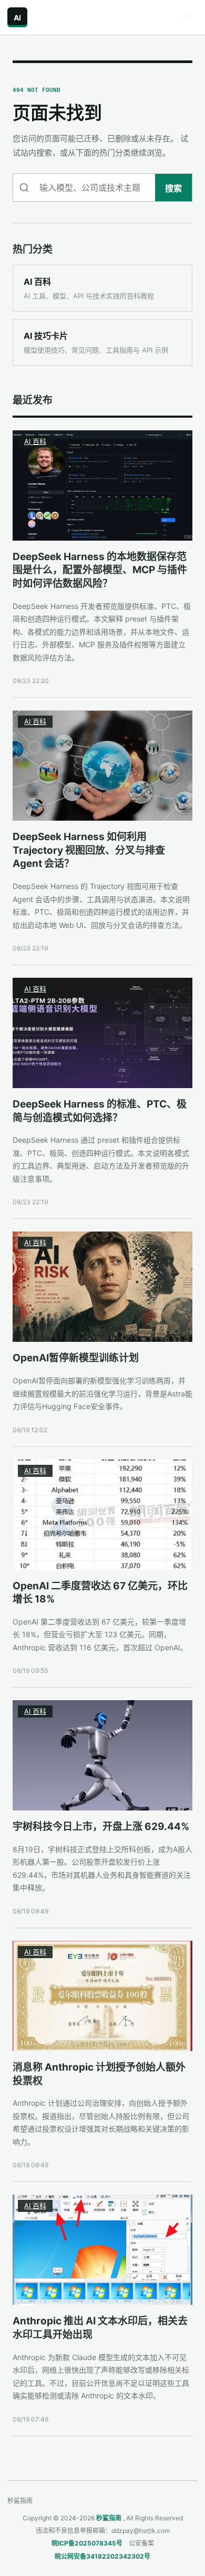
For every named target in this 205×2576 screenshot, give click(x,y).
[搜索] (188, 17)
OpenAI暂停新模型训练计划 (76, 1358)
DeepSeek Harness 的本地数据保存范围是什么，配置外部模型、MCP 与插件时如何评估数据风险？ (100, 570)
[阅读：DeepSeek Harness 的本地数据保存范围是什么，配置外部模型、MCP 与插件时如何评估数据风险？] (102, 485)
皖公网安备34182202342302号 (102, 2556)
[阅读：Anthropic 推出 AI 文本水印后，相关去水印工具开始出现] (102, 2250)
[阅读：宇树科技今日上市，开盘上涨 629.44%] (102, 1755)
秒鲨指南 (109, 2518)
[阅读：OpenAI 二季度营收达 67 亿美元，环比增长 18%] (102, 1515)
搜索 (173, 188)
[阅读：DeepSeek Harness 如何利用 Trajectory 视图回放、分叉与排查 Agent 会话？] (102, 765)
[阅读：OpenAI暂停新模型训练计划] (102, 1287)
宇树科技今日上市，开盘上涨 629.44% (101, 1827)
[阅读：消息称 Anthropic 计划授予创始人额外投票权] (102, 1996)
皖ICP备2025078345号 (87, 2543)
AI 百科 (35, 441)
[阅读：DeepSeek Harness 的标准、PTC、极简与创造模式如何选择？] (102, 1033)
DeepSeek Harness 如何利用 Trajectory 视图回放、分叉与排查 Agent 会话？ (89, 850)
